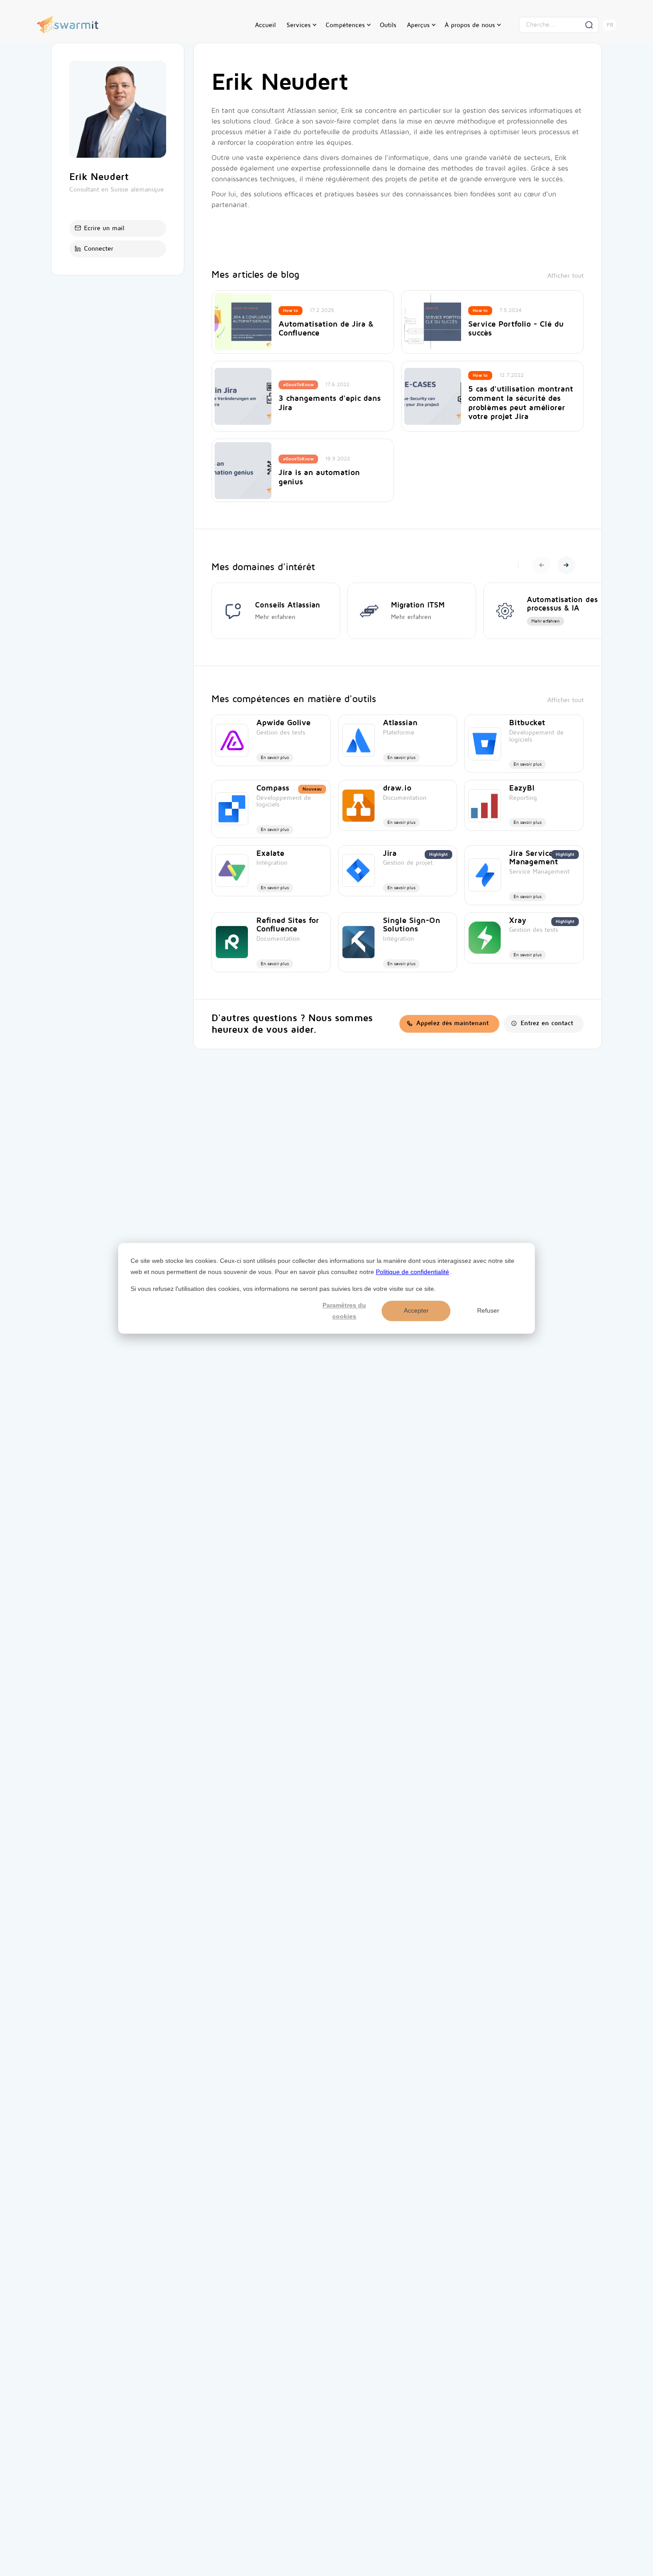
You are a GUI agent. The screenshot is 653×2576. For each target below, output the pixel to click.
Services (299, 25)
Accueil (265, 25)
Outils (388, 25)
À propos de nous (470, 25)
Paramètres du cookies (344, 1311)
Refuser (488, 1310)
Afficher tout (565, 276)
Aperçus (418, 25)
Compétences (345, 25)
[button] (301, 25)
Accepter (416, 1310)
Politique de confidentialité (412, 1271)
